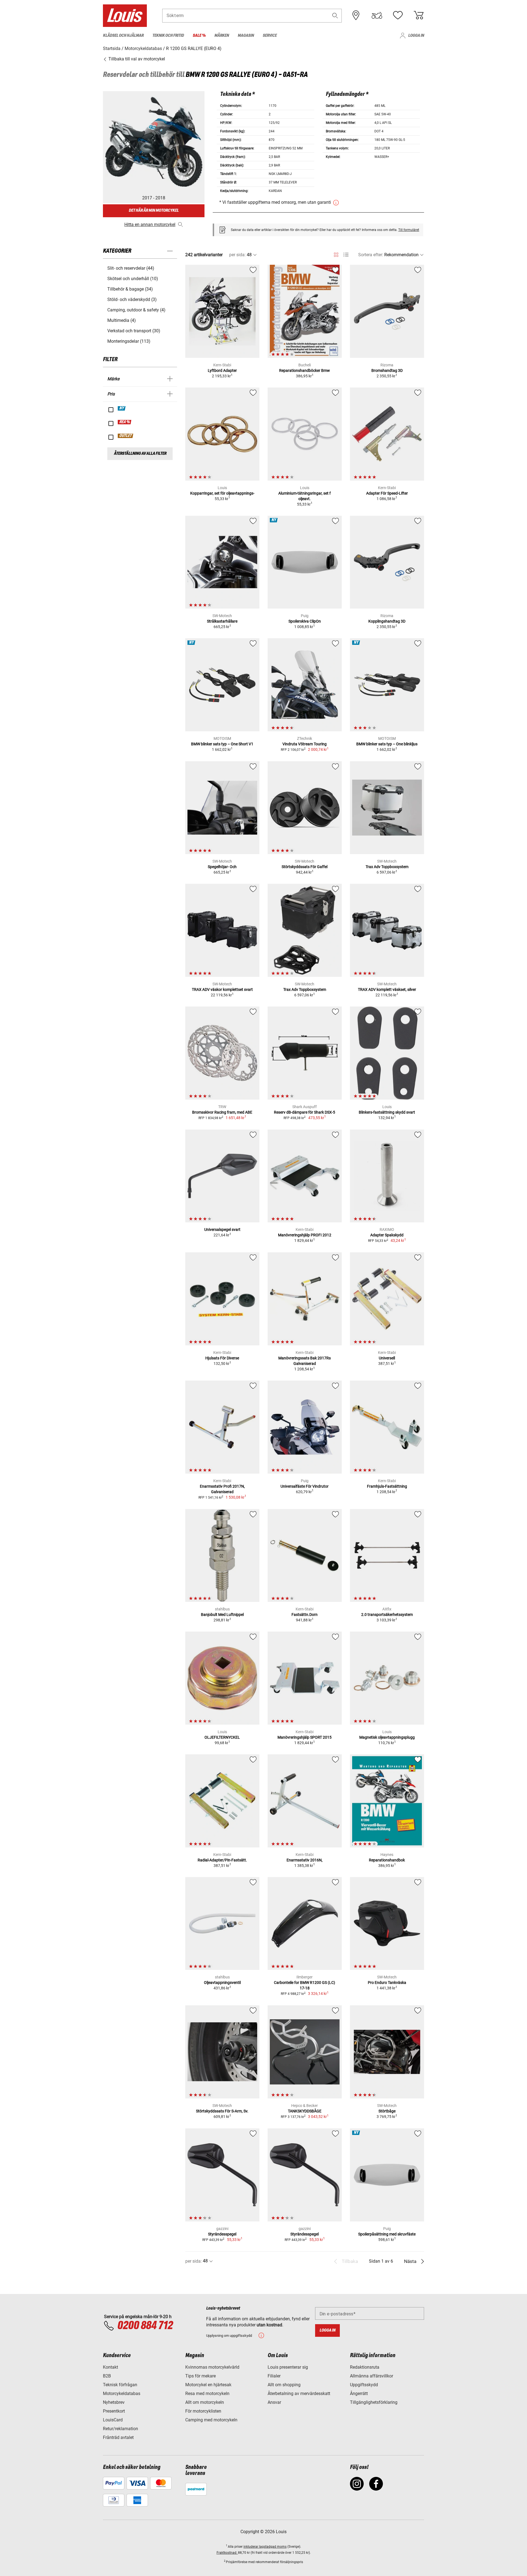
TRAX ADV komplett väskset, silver (387, 989)
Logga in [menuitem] (416, 36)
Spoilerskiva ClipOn (305, 621)
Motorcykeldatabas (122, 2394)
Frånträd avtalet (118, 2437)
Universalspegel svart (222, 1230)
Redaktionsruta (365, 2367)
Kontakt (110, 2367)
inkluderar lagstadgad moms (265, 2547)
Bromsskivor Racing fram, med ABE (222, 1112)
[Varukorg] (419, 15)
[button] (335, 16)
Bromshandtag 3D (387, 370)
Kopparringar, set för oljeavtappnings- (222, 493)
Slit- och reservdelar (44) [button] (131, 268)
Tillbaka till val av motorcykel (136, 59)
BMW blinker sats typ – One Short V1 (222, 744)
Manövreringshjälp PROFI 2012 (305, 1235)
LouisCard (113, 2420)
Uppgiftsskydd (364, 2385)
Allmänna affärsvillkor (372, 2376)
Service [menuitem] (270, 36)
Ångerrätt (359, 2394)
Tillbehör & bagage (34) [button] (130, 289)
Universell (387, 1358)
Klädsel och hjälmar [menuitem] (123, 36)
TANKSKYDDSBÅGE (305, 2111)
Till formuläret (409, 230)
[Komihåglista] (398, 15)
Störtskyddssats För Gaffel (305, 867)
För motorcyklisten (203, 2411)
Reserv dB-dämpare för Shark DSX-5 (305, 1112)
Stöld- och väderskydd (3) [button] (132, 299)
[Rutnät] (336, 254)
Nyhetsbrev (114, 2402)
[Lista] (346, 255)
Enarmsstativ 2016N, (305, 1860)
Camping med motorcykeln (211, 2420)
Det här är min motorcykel (154, 211)
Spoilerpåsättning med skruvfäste (387, 2234)
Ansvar (274, 2402)
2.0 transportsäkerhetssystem (387, 1615)
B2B (107, 2376)
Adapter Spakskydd (387, 1235)
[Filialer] (356, 15)
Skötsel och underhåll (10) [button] (133, 279)
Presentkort (114, 2411)
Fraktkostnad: (227, 2553)
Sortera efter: (371, 255)
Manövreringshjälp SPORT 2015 (305, 1737)
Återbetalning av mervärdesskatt (299, 2394)
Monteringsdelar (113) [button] (129, 341)
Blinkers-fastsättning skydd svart (387, 1112)
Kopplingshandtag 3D (387, 621)
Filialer (274, 2376)
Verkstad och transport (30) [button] (134, 331)
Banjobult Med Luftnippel (222, 1615)
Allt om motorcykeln (205, 2402)
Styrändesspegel (222, 2234)
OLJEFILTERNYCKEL (222, 1737)
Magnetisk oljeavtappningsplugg (387, 1737)
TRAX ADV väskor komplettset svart (222, 989)
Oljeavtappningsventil (222, 1983)
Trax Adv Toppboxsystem (387, 867)
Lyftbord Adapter (222, 370)
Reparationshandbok (387, 1860)
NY (122, 408)
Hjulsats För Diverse (222, 1358)
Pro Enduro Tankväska (387, 1983)
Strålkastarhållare (222, 621)
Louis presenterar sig (288, 2367)
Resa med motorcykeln (207, 2394)
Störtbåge (387, 2111)
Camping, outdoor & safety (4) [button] (136, 310)
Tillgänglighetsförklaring (374, 2402)
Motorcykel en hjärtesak (208, 2385)
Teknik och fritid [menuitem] (168, 36)
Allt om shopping (284, 2385)
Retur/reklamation (120, 2429)
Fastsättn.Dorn (305, 1615)
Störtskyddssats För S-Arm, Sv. (222, 2111)
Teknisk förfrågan (120, 2385)
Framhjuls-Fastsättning (387, 1486)
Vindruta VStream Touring (305, 744)
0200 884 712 (145, 2326)
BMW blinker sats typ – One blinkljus (387, 744)
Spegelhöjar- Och (222, 867)
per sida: (237, 255)
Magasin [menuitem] (246, 36)
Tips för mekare (201, 2376)
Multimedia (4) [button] (122, 320)
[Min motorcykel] (377, 15)
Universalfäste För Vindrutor (305, 1486)
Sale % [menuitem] (199, 36)
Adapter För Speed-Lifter (387, 493)
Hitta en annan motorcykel (150, 225)
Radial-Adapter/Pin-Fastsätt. (222, 1860)
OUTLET (126, 436)
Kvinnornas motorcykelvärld (212, 2367)
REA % (125, 422)
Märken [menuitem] (222, 36)
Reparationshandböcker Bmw (305, 370)
